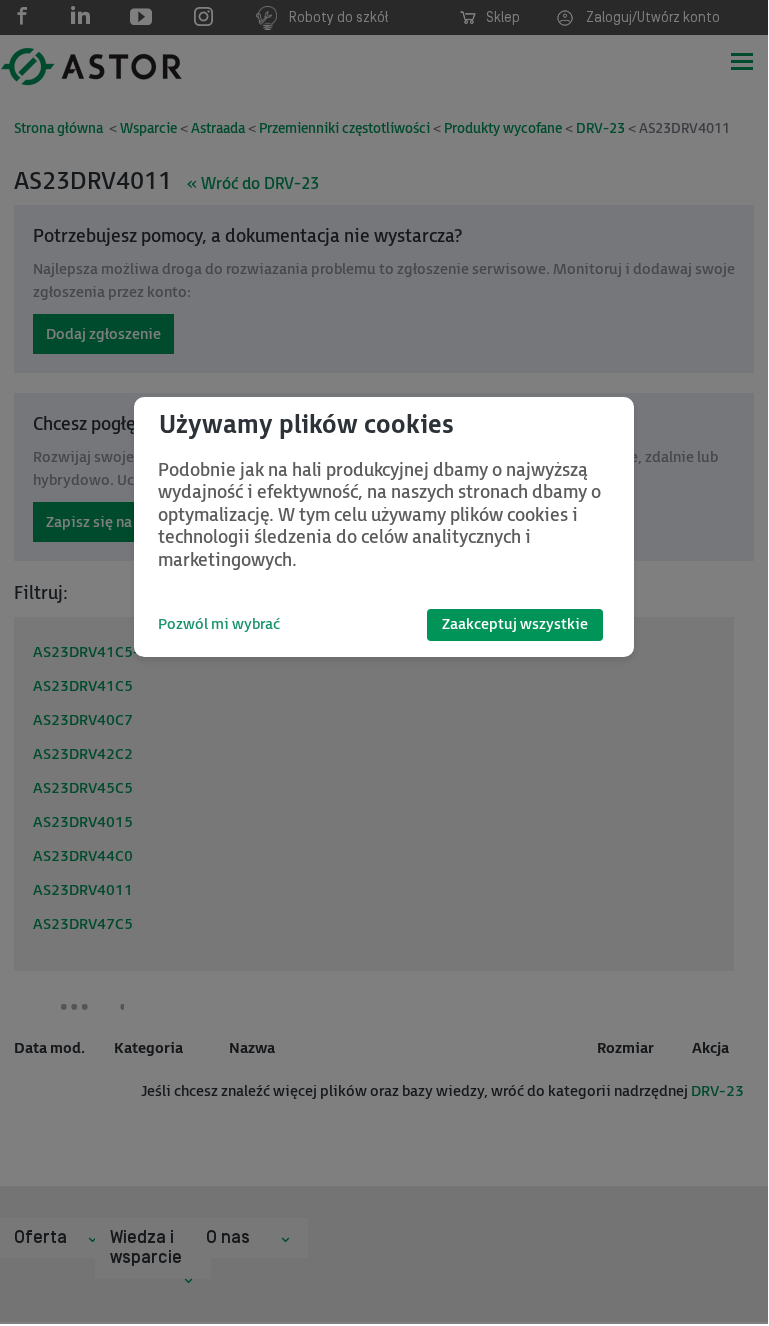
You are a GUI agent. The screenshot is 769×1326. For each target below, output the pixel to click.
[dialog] (384, 527)
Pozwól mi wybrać (219, 624)
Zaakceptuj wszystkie (515, 624)
